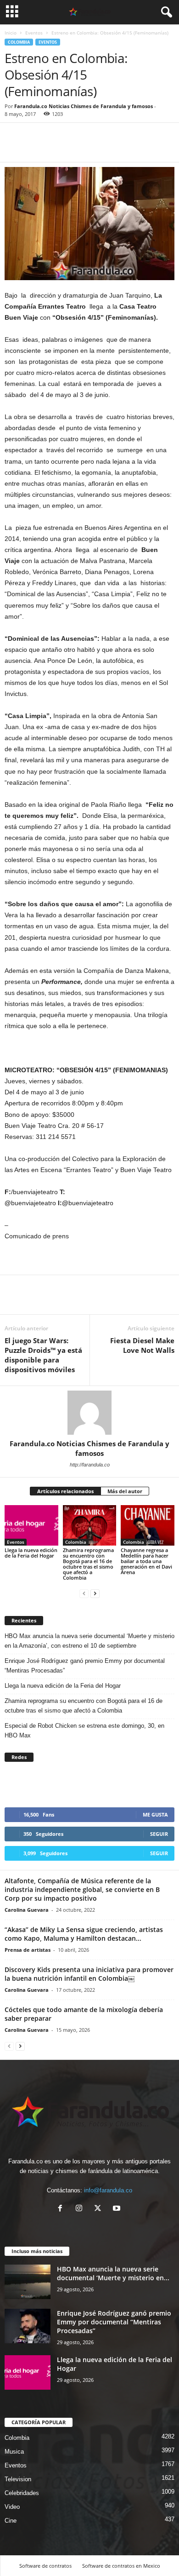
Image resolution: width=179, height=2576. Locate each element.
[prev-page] (84, 1593)
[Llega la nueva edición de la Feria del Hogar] (31, 1525)
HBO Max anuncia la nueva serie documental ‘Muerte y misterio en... (113, 2273)
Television (18, 2479)
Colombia (19, 42)
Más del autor (125, 1491)
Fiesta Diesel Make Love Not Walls (142, 1345)
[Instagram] (81, 2209)
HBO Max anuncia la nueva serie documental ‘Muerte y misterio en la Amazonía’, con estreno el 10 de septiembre (89, 1641)
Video (12, 2507)
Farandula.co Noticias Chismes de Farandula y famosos (84, 106)
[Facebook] (14, 148)
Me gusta (155, 1814)
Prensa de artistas (28, 1950)
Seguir (159, 1834)
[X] (100, 2209)
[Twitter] (35, 148)
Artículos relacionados (65, 1491)
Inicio (11, 33)
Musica (14, 2452)
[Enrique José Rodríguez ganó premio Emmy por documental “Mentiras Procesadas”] (28, 2326)
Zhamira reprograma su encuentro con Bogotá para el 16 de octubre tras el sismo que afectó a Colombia (88, 1564)
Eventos (34, 33)
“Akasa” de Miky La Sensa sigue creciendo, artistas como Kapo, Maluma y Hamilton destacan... (84, 1934)
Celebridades (22, 2493)
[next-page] (95, 1593)
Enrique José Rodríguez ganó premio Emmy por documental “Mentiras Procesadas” (85, 1666)
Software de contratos (45, 2566)
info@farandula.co (108, 2190)
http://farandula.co (90, 1465)
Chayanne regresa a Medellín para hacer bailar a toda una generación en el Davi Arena (146, 1561)
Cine (11, 2521)
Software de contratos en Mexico (121, 2566)
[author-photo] (89, 1413)
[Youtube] (118, 2209)
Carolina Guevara (27, 1910)
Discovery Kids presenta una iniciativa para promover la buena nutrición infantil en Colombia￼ (89, 1974)
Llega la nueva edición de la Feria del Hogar (31, 1553)
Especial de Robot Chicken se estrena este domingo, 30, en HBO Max (84, 1731)
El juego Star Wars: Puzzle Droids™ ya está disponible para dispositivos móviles (43, 1355)
